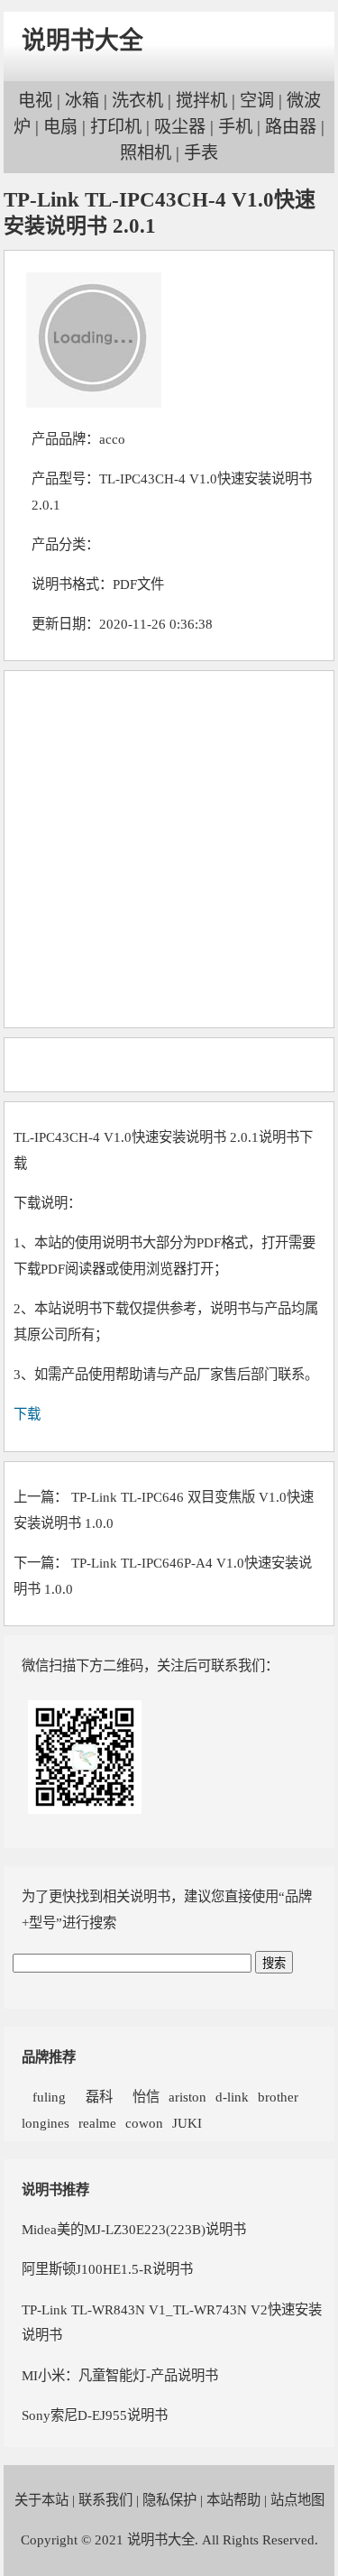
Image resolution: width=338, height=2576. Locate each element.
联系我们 (105, 2500)
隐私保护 (169, 2500)
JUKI (187, 2123)
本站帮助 (233, 2500)
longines (46, 2123)
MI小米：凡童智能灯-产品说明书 (120, 2375)
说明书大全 (82, 41)
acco (112, 439)
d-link (232, 2097)
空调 (257, 101)
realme (97, 2123)
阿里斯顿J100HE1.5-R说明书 (107, 2269)
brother (278, 2097)
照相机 (146, 153)
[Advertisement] (169, 849)
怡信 (141, 2097)
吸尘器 (180, 127)
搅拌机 (201, 101)
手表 (201, 153)
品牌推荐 (49, 2057)
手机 (235, 127)
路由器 (291, 127)
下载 (27, 1414)
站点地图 (297, 2500)
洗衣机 (137, 101)
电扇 (60, 127)
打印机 (116, 127)
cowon (144, 2123)
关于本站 (41, 2500)
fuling (44, 2097)
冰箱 (82, 101)
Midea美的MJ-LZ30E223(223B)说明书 (134, 2229)
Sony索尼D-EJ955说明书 (95, 2415)
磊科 (94, 2097)
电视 (35, 101)
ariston (187, 2097)
